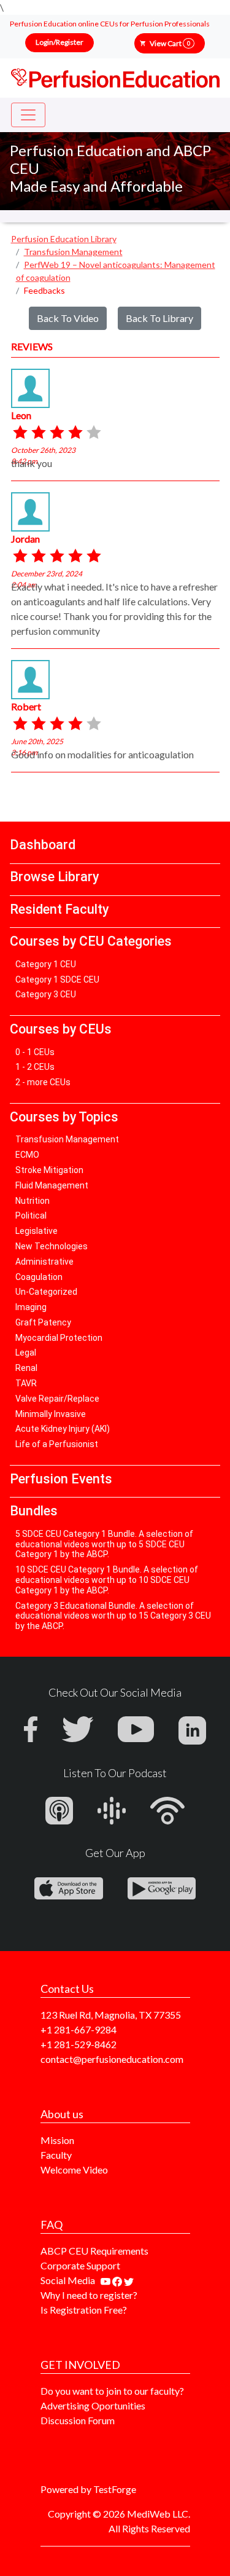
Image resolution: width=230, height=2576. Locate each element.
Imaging (31, 1307)
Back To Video (68, 318)
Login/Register (59, 42)
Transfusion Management (67, 1139)
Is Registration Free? (84, 2310)
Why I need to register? (89, 2295)
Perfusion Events (61, 1479)
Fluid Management (52, 1185)
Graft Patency (43, 1322)
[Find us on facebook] (118, 2280)
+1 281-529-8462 (79, 2044)
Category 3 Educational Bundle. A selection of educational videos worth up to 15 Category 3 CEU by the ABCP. (113, 1616)
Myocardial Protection (59, 1338)
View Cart (170, 43)
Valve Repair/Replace (57, 1399)
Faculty (56, 2155)
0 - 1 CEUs (35, 1052)
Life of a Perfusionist (57, 1444)
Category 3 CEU (46, 994)
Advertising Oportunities (93, 2405)
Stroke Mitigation (49, 1170)
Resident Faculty (59, 909)
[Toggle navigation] (28, 115)
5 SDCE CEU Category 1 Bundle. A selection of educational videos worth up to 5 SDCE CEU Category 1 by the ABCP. (104, 1544)
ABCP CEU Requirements (94, 2251)
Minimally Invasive (51, 1414)
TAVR (26, 1383)
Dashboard (43, 845)
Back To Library (159, 318)
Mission (57, 2140)
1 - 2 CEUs (35, 1067)
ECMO (27, 1155)
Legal (26, 1353)
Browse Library (54, 877)
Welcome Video (74, 2170)
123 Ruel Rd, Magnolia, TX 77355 (111, 2015)
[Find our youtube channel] (106, 2280)
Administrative (44, 1262)
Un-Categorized (46, 1292)
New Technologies (52, 1246)
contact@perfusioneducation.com (112, 2059)
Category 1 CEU (46, 964)
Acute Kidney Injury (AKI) (63, 1429)
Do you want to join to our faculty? (112, 2391)
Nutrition (33, 1201)
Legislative (36, 1231)
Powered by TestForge (88, 2489)
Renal (26, 1368)
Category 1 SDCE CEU (57, 980)
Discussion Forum (78, 2420)
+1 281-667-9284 (79, 2029)
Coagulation (39, 1277)
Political (31, 1215)
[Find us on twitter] (129, 2280)
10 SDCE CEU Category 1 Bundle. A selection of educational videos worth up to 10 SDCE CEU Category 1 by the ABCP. (107, 1580)
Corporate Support (80, 2265)
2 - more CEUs (43, 1082)
